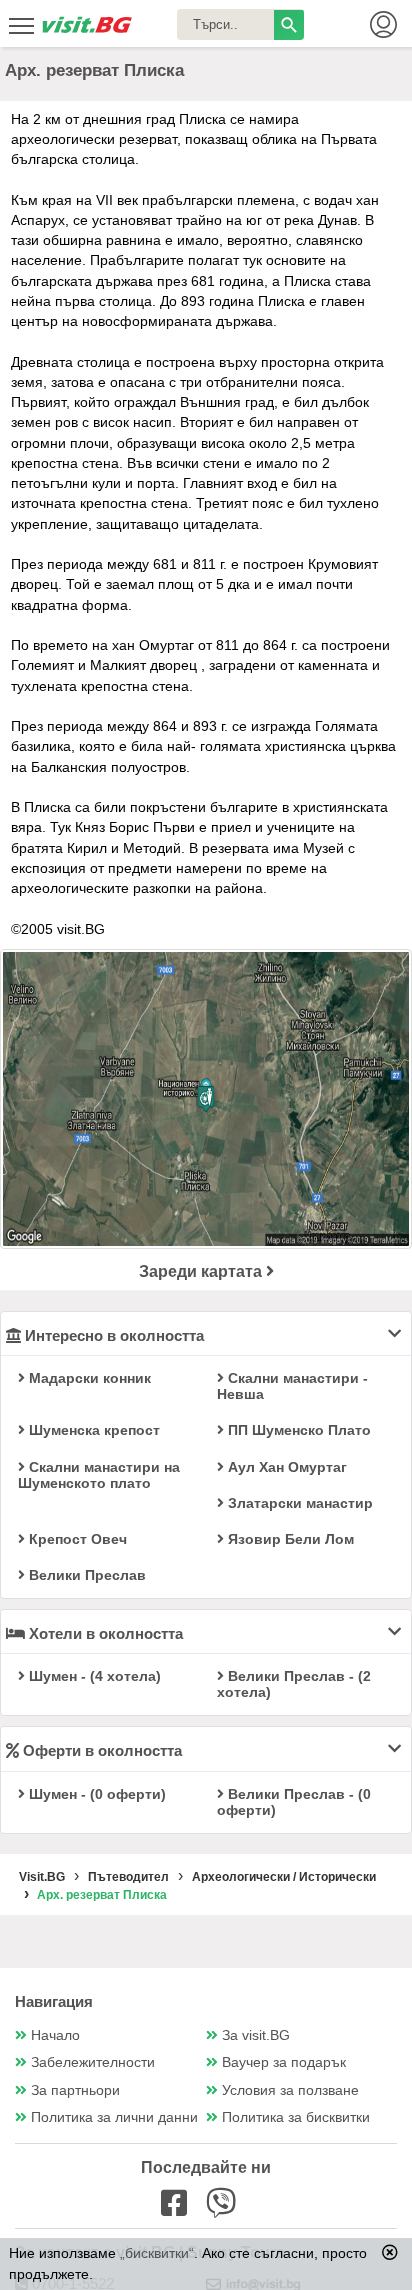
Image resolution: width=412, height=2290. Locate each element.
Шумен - (93, 1676)
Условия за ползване (290, 2090)
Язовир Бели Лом (289, 1539)
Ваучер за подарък (284, 2062)
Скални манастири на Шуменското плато (99, 1475)
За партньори (75, 2090)
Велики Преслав (85, 1575)
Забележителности (93, 2062)
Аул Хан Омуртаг (285, 1467)
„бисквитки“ (157, 2253)
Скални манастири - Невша (292, 1386)
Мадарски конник (88, 1378)
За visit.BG (256, 2035)
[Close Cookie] (390, 2252)
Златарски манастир (298, 1503)
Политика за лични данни (114, 2117)
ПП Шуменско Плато (297, 1430)
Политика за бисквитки (296, 2117)
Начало (55, 2035)
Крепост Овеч (76, 1539)
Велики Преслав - (294, 1684)
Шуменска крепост (92, 1430)
